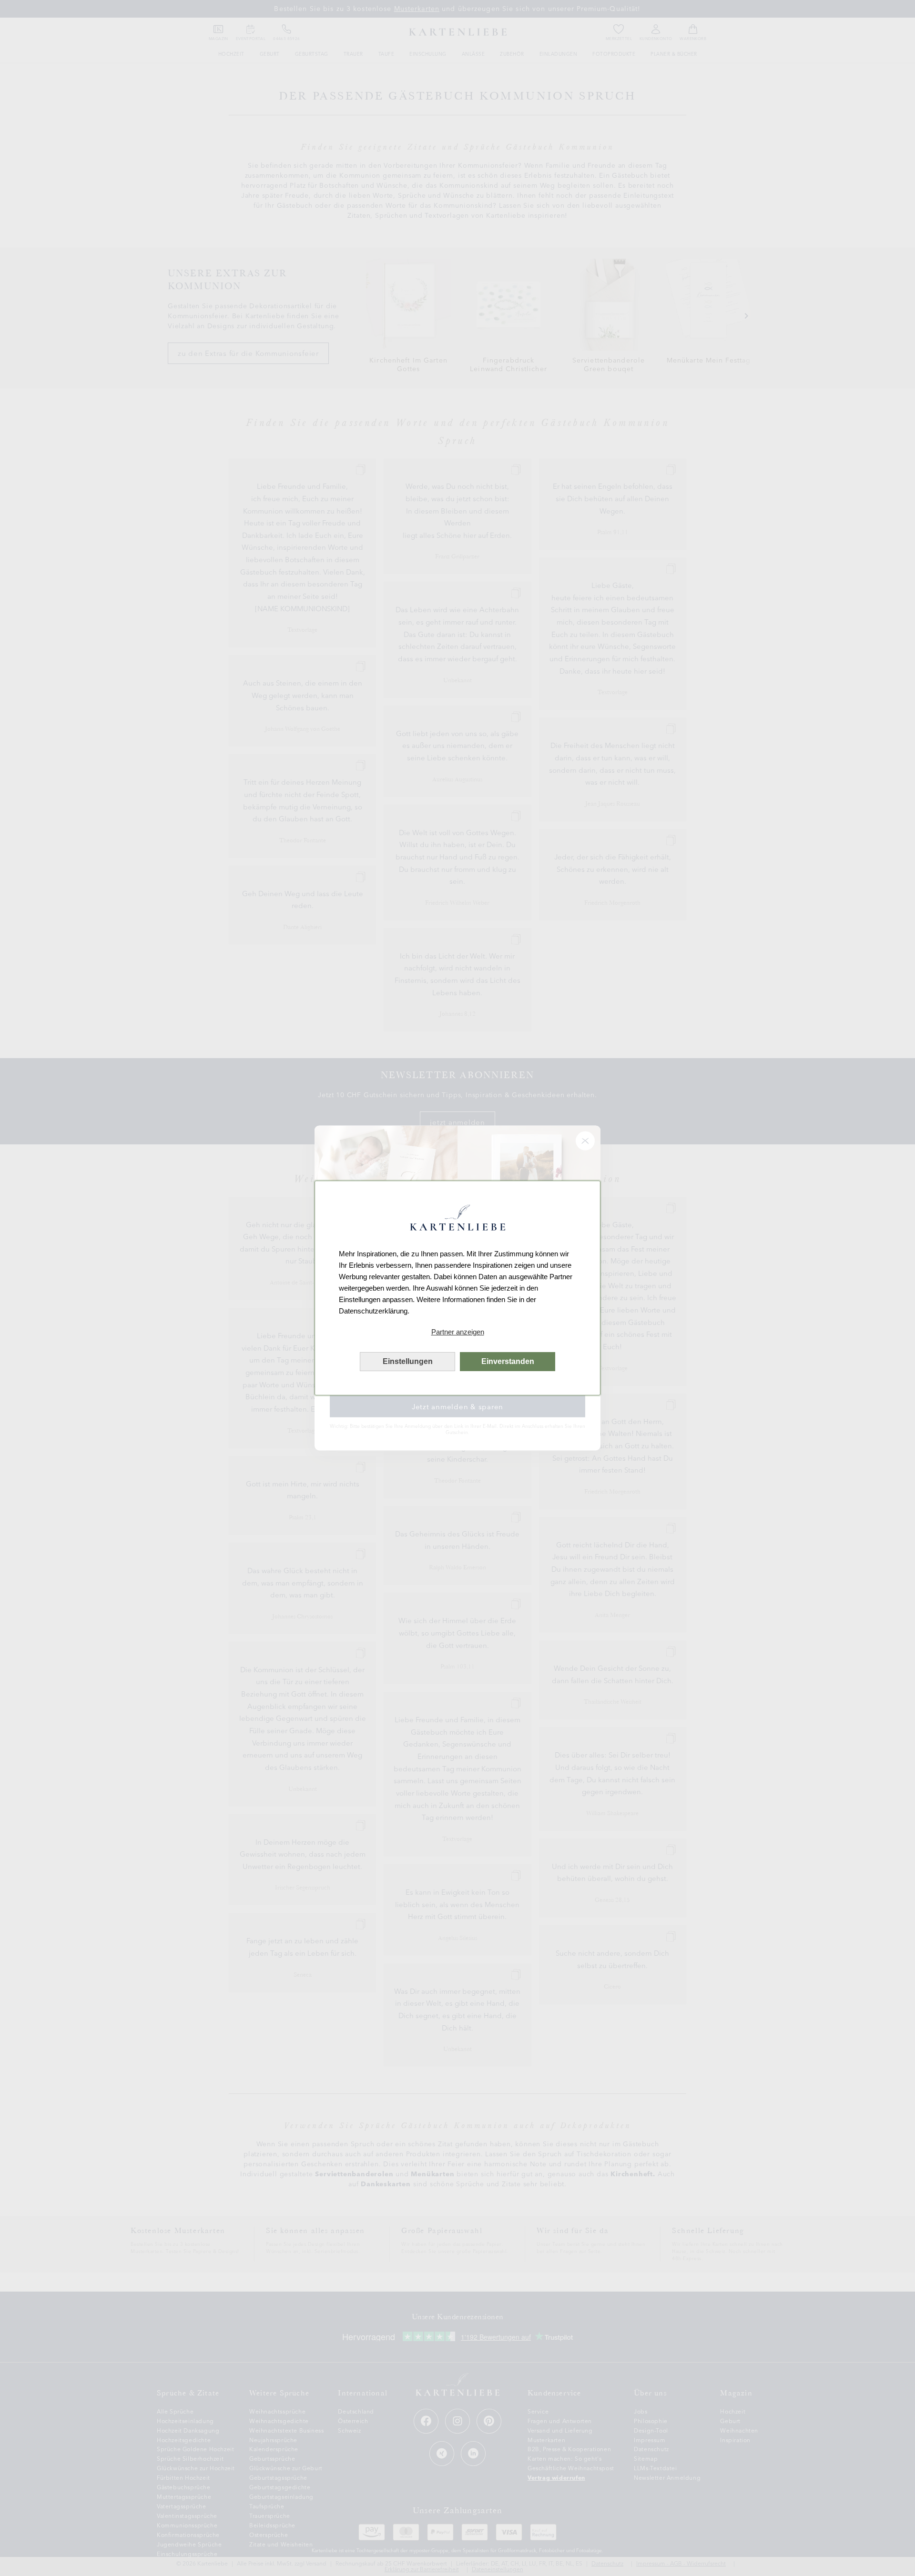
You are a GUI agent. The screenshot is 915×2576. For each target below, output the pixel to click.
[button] (457, 1332)
